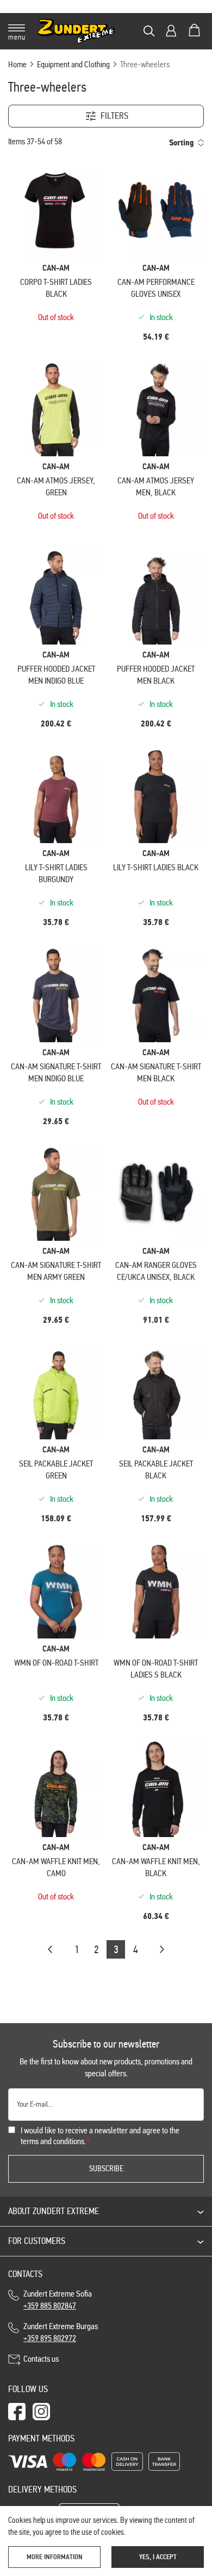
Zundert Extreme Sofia (59, 2300)
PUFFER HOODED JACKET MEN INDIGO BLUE (56, 675)
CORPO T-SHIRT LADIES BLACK (56, 288)
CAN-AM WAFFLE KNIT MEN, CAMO (56, 1867)
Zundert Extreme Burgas (61, 2332)
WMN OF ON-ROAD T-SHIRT (56, 1663)
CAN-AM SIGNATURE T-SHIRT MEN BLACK (156, 1072)
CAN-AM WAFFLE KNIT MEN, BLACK (156, 1867)
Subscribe (106, 2169)
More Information (55, 2557)
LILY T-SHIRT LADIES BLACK (156, 867)
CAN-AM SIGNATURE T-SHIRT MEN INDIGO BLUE (56, 1072)
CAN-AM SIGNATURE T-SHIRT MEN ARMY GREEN (56, 1271)
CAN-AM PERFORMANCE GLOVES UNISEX (156, 288)
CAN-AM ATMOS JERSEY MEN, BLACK (156, 486)
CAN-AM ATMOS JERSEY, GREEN (56, 486)
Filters (114, 116)
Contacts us (41, 2359)
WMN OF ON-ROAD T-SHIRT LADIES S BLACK (156, 1669)
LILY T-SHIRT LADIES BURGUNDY (56, 873)
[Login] (171, 31)
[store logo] (76, 31)
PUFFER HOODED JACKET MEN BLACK (156, 675)
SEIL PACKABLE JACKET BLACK (156, 1469)
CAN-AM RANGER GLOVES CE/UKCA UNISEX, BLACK (156, 1271)
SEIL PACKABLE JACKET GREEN (56, 1469)
